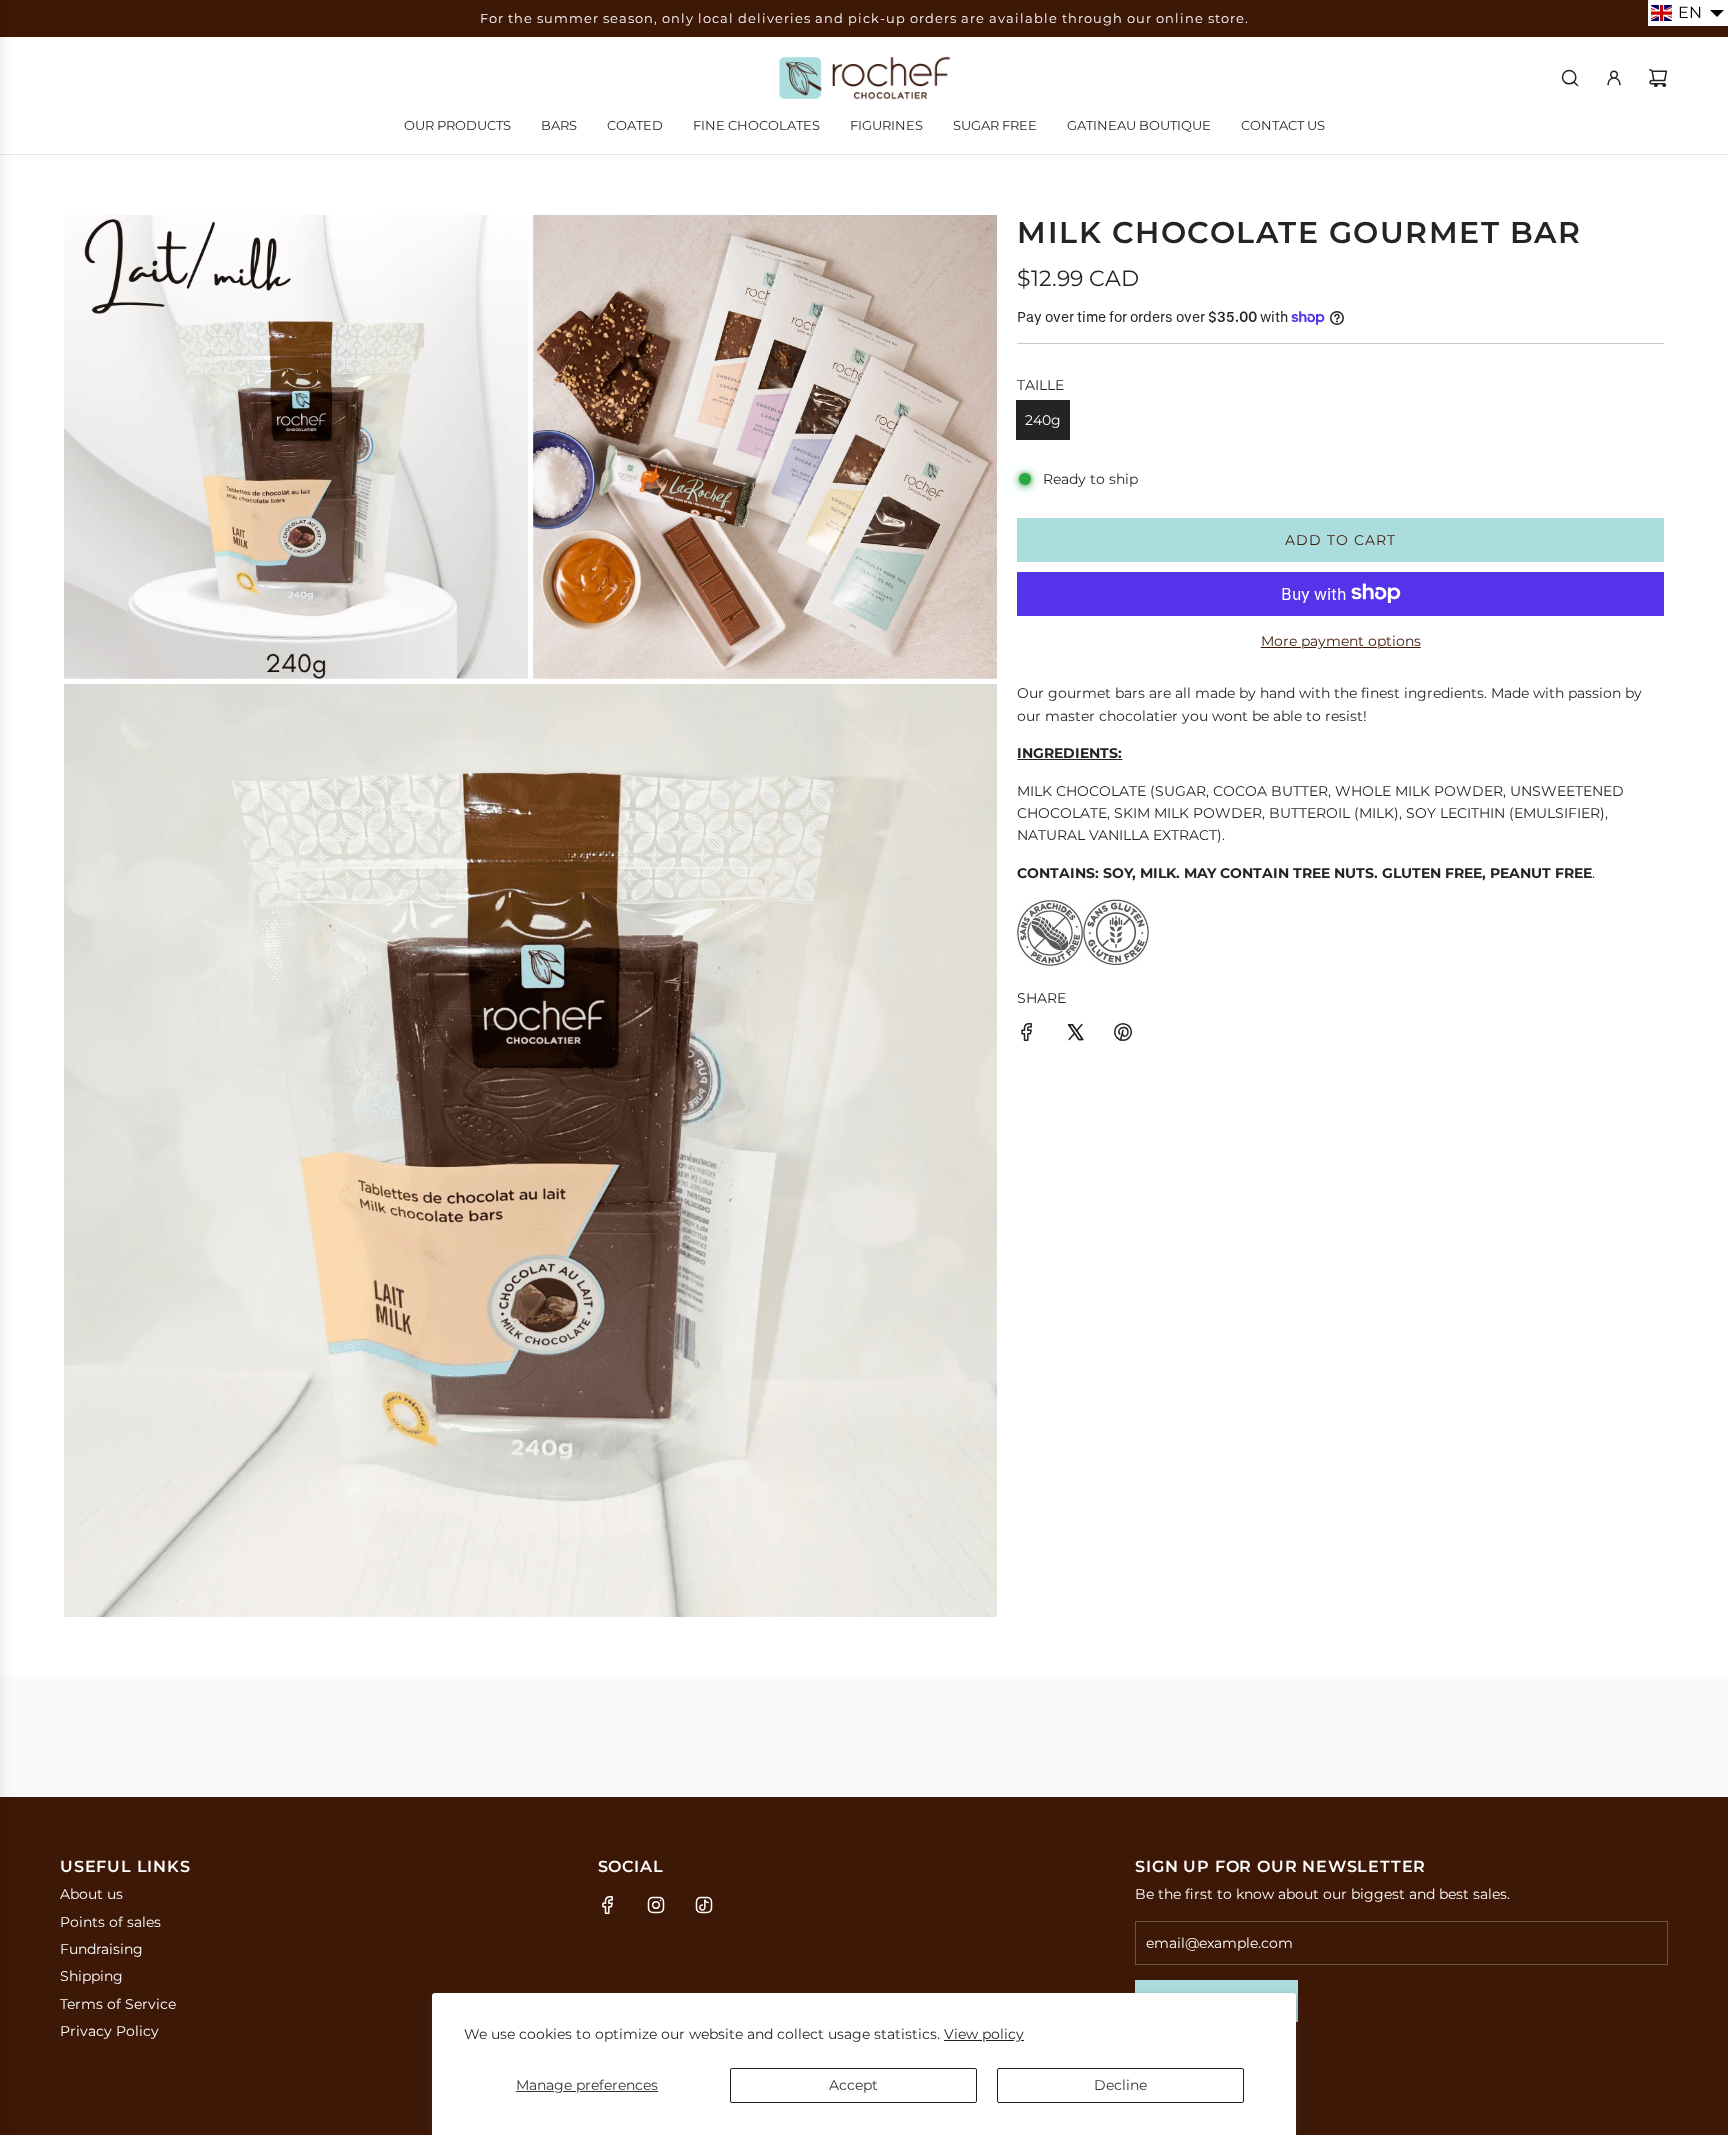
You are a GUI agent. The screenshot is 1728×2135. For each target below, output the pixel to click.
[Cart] (1658, 78)
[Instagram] (656, 1905)
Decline (1120, 2085)
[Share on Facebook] (1027, 1035)
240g (1043, 420)
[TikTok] (704, 1905)
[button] (1688, 13)
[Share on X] (1075, 1035)
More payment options (1341, 641)
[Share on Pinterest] (1123, 1035)
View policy (984, 2034)
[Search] (1570, 78)
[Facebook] (608, 1905)
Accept (853, 2085)
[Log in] (1614, 78)
